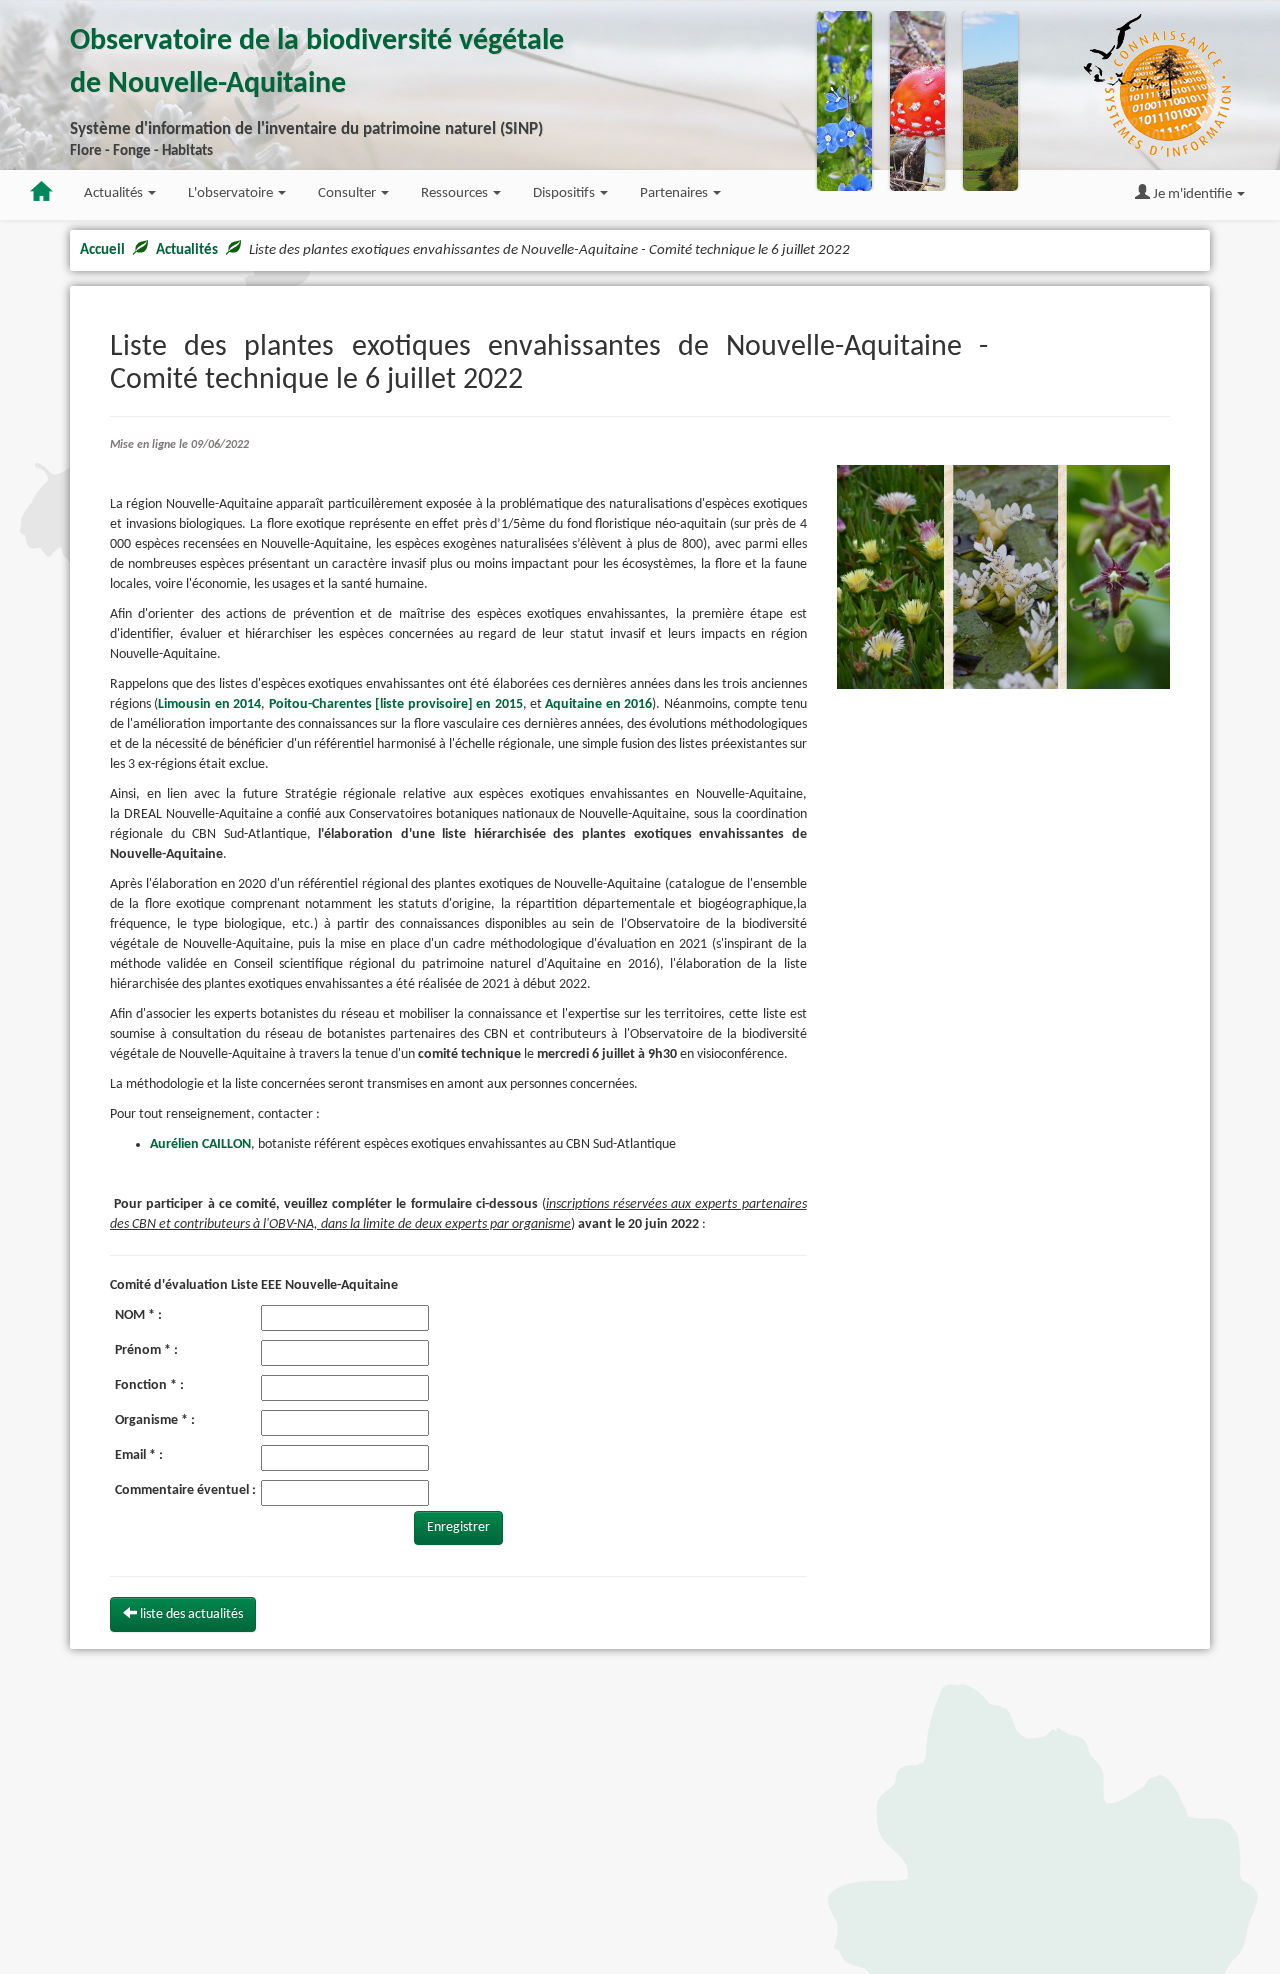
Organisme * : (155, 1420)
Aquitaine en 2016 (598, 704)
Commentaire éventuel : (185, 1490)
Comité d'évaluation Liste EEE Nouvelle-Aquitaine (254, 1285)
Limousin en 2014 (209, 704)
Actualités (187, 250)
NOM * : (138, 1315)
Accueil (102, 250)
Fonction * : (149, 1385)
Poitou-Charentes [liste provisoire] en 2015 (396, 704)
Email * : (139, 1455)
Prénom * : (146, 1350)
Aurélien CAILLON (200, 1144)
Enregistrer (458, 1527)
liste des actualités (190, 1614)
